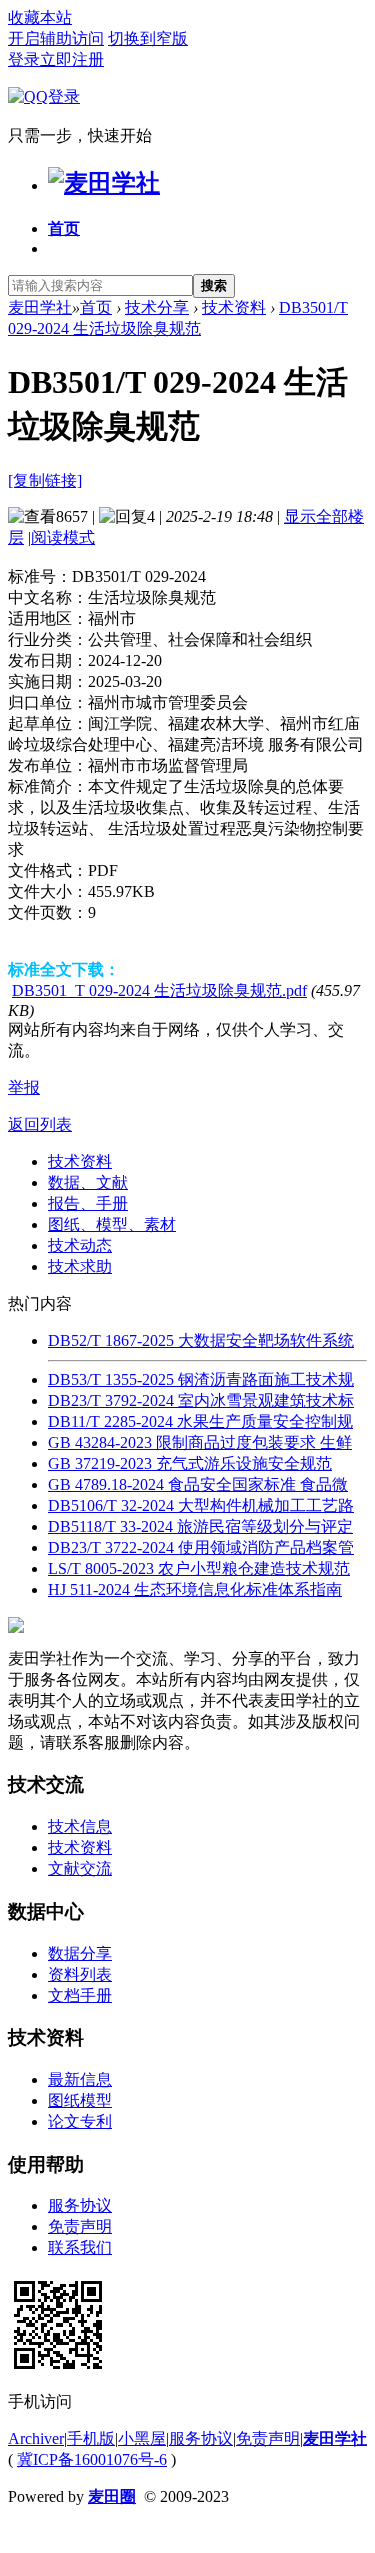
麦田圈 (112, 2496)
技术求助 (80, 1266)
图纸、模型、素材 (112, 1224)
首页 (64, 228)
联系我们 (80, 2247)
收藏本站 (40, 17)
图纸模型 (80, 2100)
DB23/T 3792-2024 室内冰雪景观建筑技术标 (201, 1400)
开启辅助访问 (56, 38)
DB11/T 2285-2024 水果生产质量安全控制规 (200, 1421)
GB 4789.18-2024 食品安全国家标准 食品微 (198, 1484)
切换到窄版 (148, 38)
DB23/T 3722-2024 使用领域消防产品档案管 (201, 1547)
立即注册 (72, 59)
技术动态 (80, 1245)
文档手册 (80, 1995)
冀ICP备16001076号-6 (92, 2459)
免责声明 (80, 2226)
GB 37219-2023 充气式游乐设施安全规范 (190, 1463)
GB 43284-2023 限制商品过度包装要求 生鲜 (200, 1442)
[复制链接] (45, 480)
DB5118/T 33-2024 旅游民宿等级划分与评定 (200, 1526)
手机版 (91, 2438)
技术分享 (157, 307)
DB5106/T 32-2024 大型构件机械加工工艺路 (201, 1505)
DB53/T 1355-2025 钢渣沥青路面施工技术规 (201, 1379)
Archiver (36, 2438)
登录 (24, 59)
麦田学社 (40, 307)
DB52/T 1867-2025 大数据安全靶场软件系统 (201, 1340)
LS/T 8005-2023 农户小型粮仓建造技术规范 (199, 1568)
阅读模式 (63, 537)
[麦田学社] (104, 183)
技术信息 (80, 1826)
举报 (24, 1087)
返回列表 (40, 1124)
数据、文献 (88, 1182)
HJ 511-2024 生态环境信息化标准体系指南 (195, 1589)
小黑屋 (142, 2438)
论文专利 (80, 2121)
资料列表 (80, 1974)
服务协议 (80, 2205)
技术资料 (234, 307)
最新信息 (80, 2079)
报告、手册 (88, 1203)
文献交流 (80, 1868)
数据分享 (80, 1953)
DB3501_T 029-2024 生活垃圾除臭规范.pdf (159, 990)
